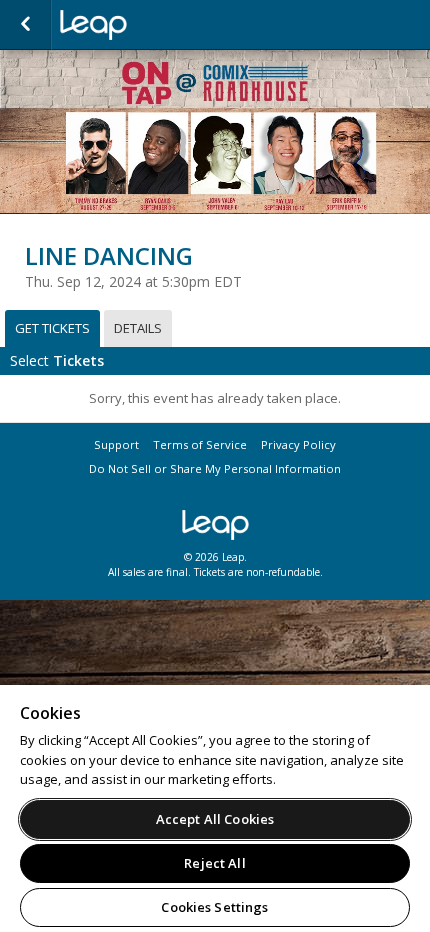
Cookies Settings (214, 907)
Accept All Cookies (215, 819)
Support (116, 444)
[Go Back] (25, 25)
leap (160, 25)
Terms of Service (200, 444)
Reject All (214, 863)
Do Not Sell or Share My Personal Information (215, 468)
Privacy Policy (298, 444)
